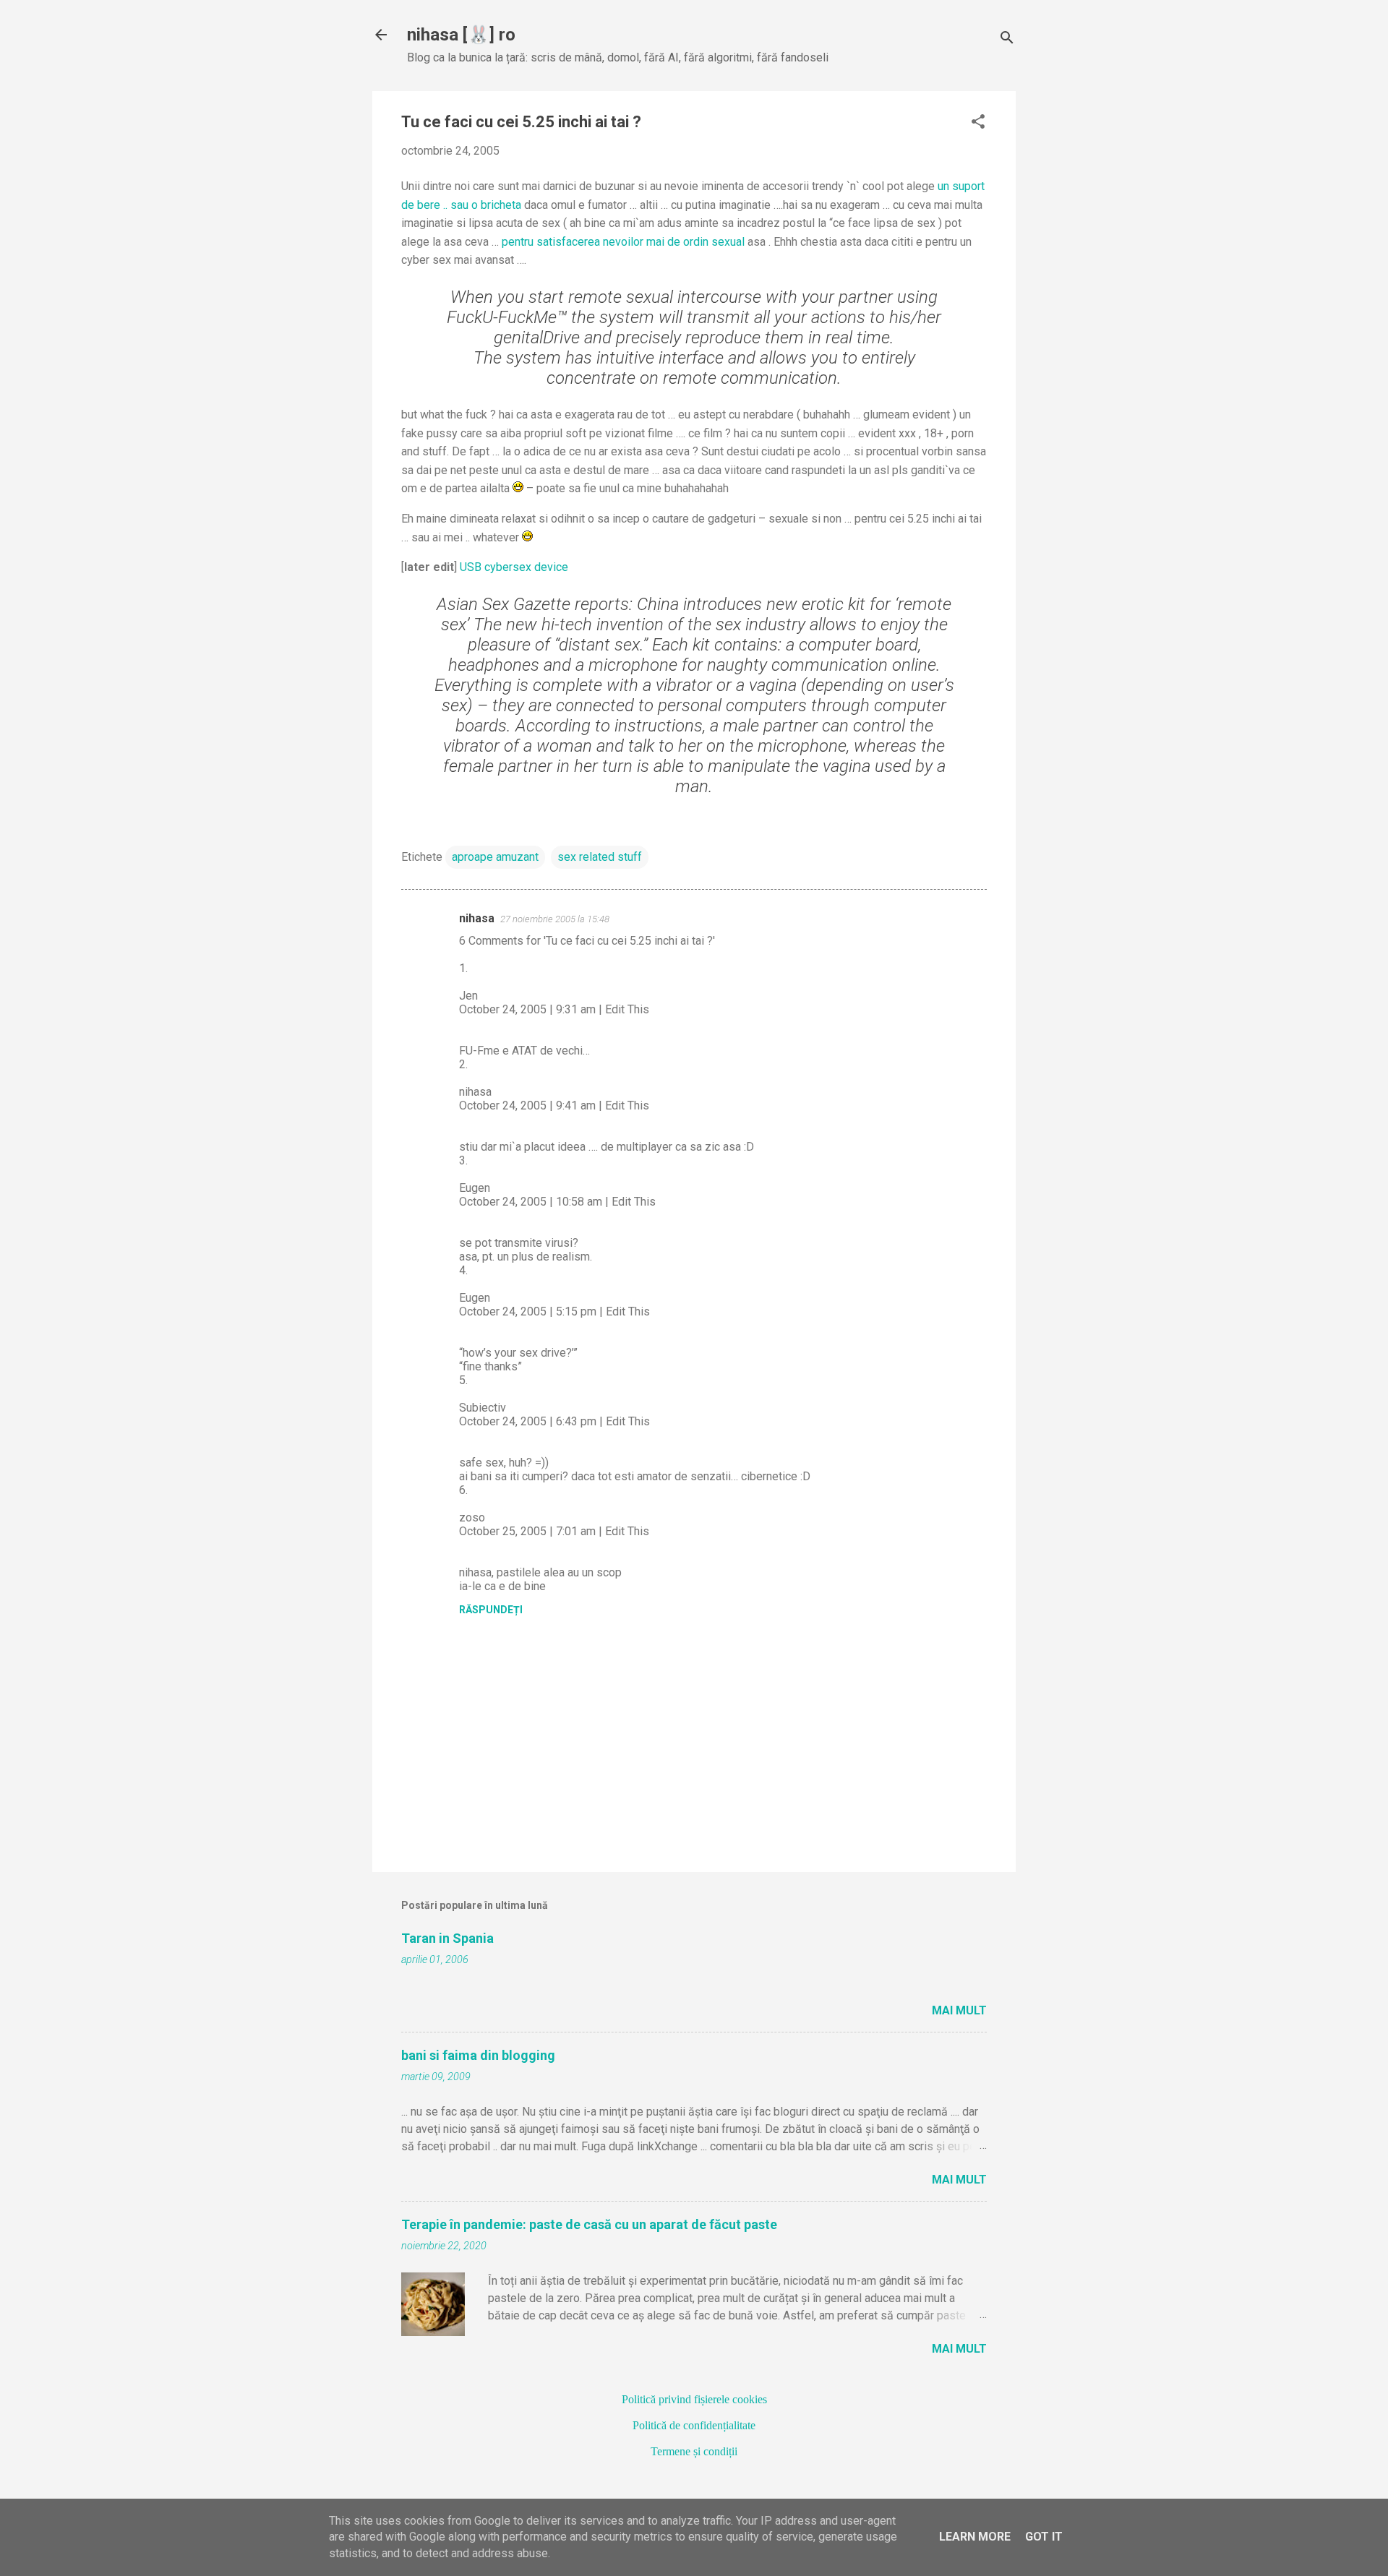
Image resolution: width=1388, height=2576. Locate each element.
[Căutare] (1007, 39)
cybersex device (514, 567)
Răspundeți (491, 1610)
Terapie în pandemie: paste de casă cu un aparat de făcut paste (589, 2224)
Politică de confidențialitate (694, 2425)
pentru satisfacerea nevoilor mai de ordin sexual (625, 242)
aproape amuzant (495, 857)
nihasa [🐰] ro (461, 35)
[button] (978, 123)
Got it (1044, 2537)
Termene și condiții (694, 2451)
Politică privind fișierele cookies (694, 2399)
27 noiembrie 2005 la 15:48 (555, 919)
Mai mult (959, 2010)
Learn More (975, 2537)
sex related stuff (600, 857)
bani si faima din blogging (478, 2055)
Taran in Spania (447, 1938)
